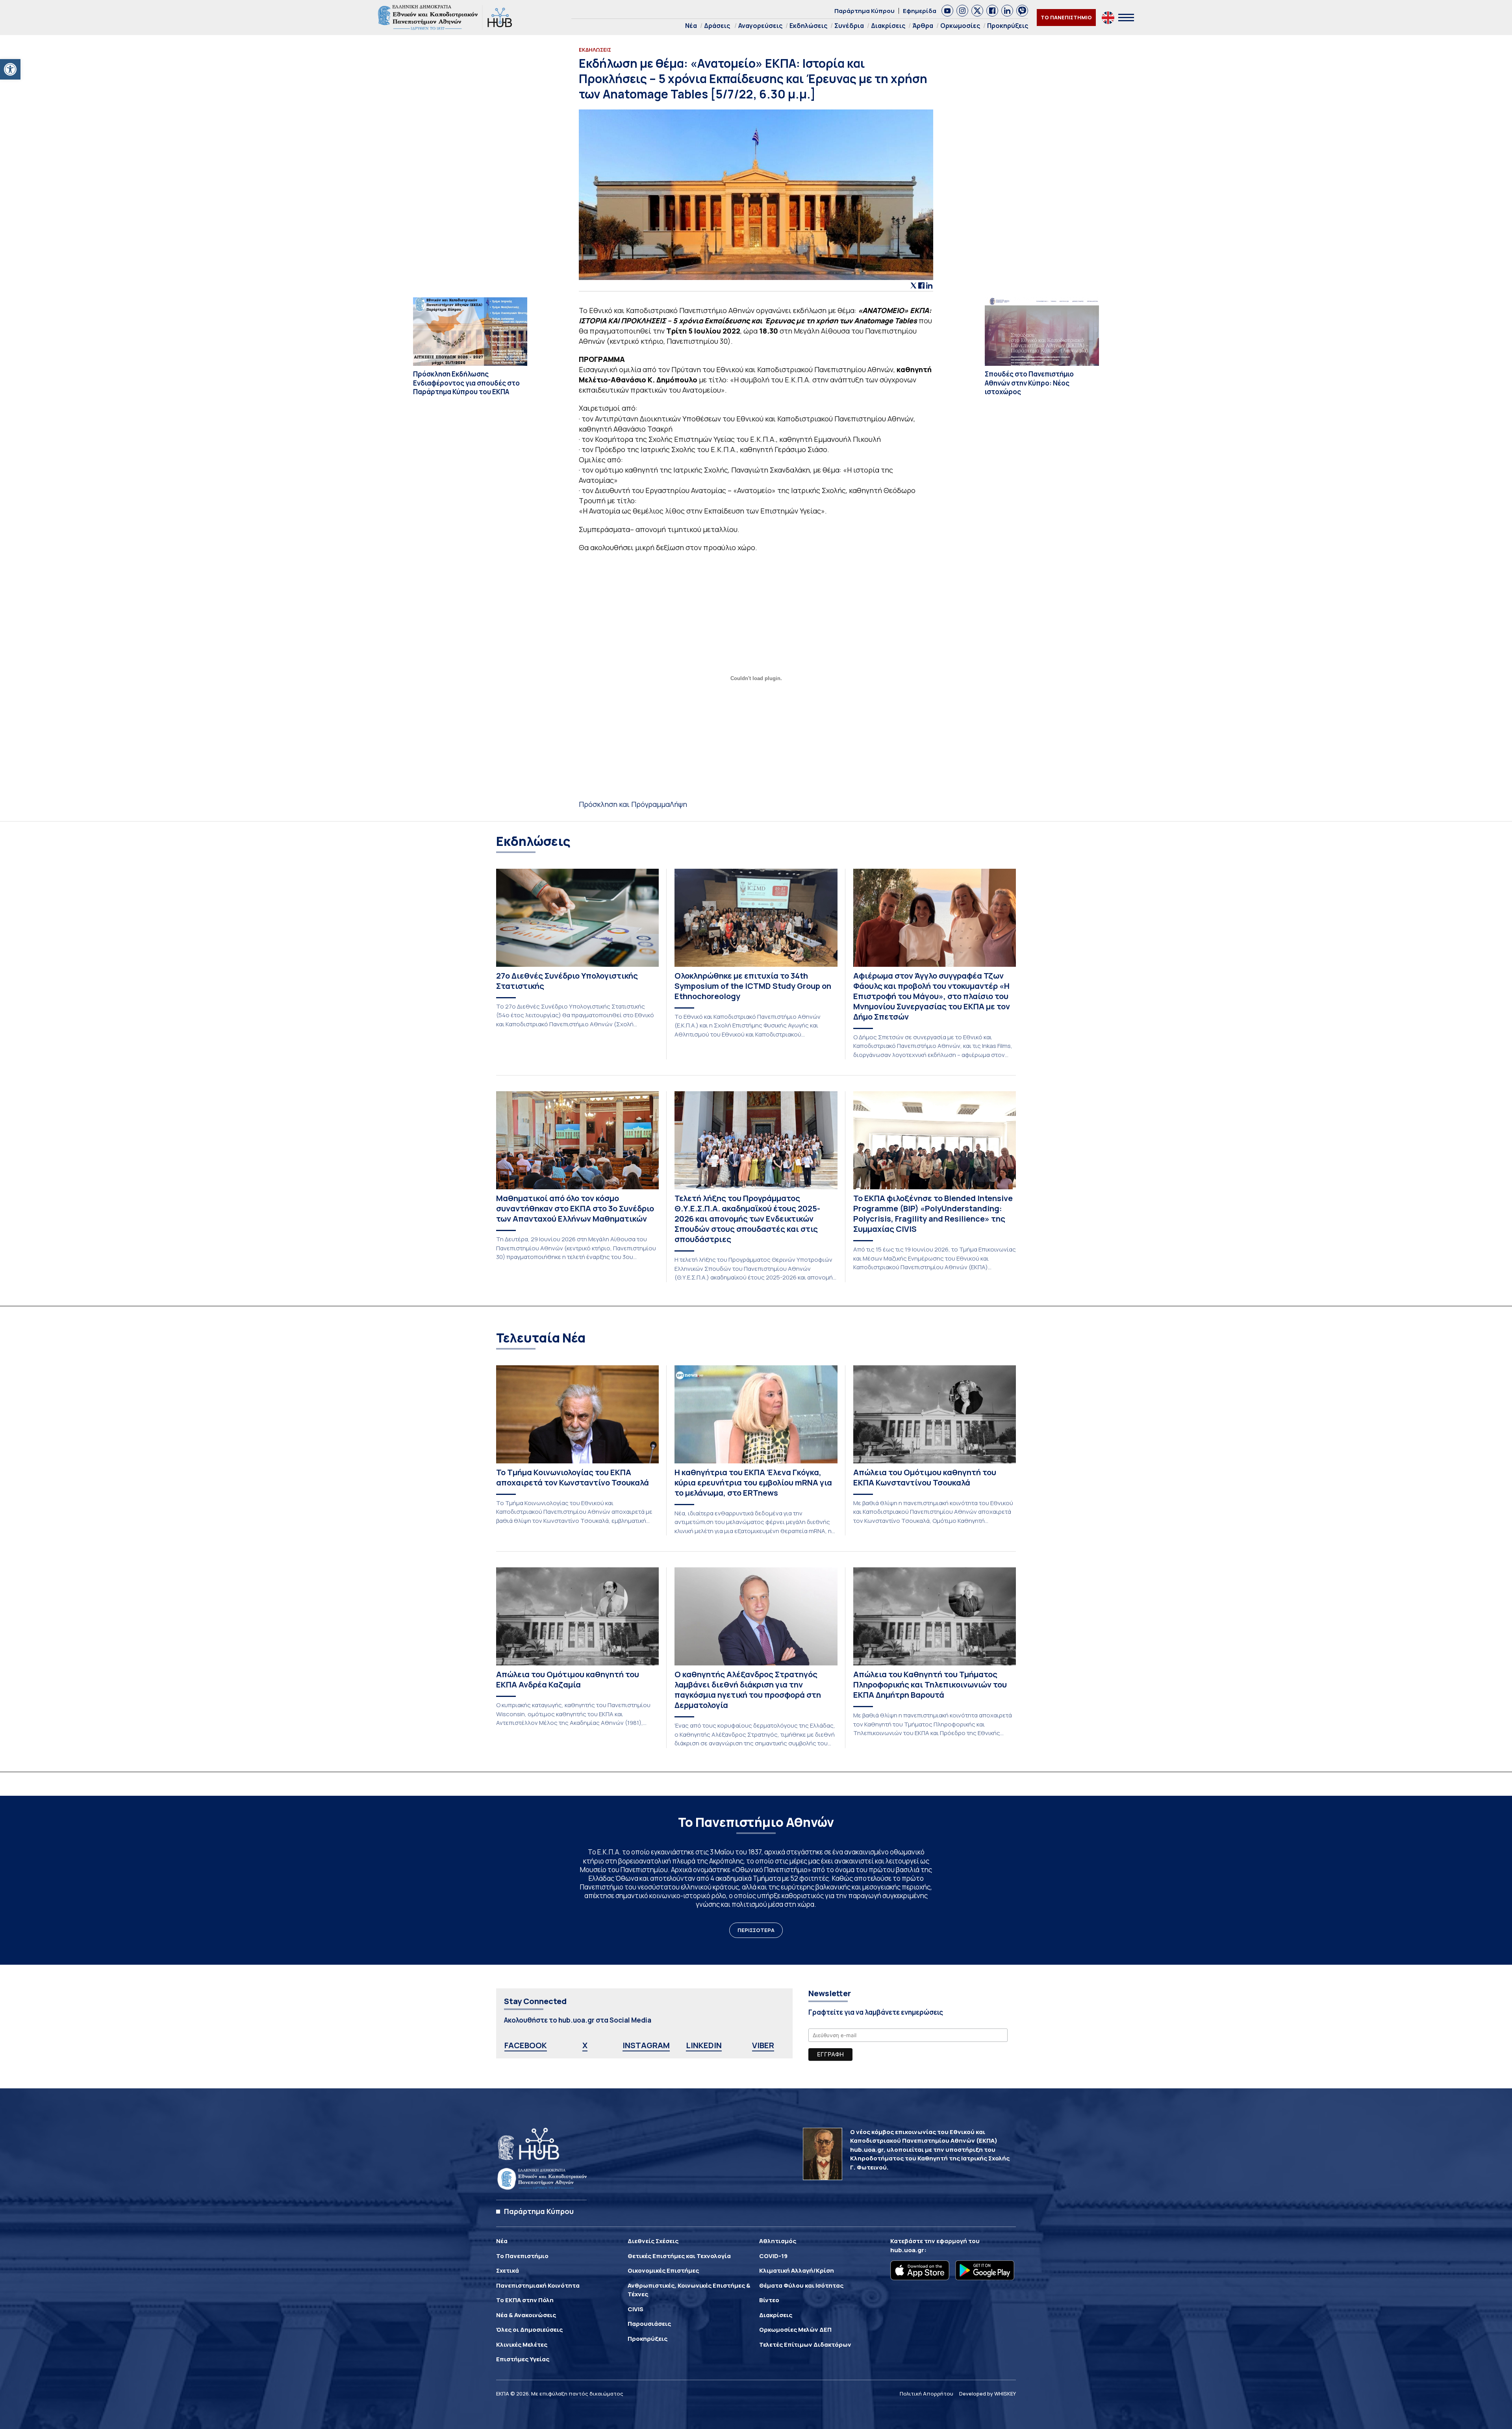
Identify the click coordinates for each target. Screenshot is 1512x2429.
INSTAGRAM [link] (646, 2045)
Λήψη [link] (678, 804)
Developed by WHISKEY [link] (988, 2394)
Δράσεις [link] (717, 26)
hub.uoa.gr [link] (907, 2250)
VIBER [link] (763, 2045)
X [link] (585, 2045)
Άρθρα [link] (923, 26)
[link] (10, 69)
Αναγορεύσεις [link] (760, 26)
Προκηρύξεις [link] (1008, 26)
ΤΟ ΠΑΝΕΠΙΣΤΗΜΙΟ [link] (1066, 17)
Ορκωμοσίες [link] (960, 26)
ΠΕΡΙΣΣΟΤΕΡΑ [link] (756, 1930)
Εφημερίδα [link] (920, 11)
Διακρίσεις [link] (888, 26)
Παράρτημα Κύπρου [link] (864, 11)
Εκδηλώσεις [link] (808, 26)
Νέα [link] (691, 26)
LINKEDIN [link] (704, 2045)
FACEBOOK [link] (526, 2045)
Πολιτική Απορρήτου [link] (926, 2394)
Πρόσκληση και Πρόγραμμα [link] (624, 804)
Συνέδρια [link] (849, 26)
